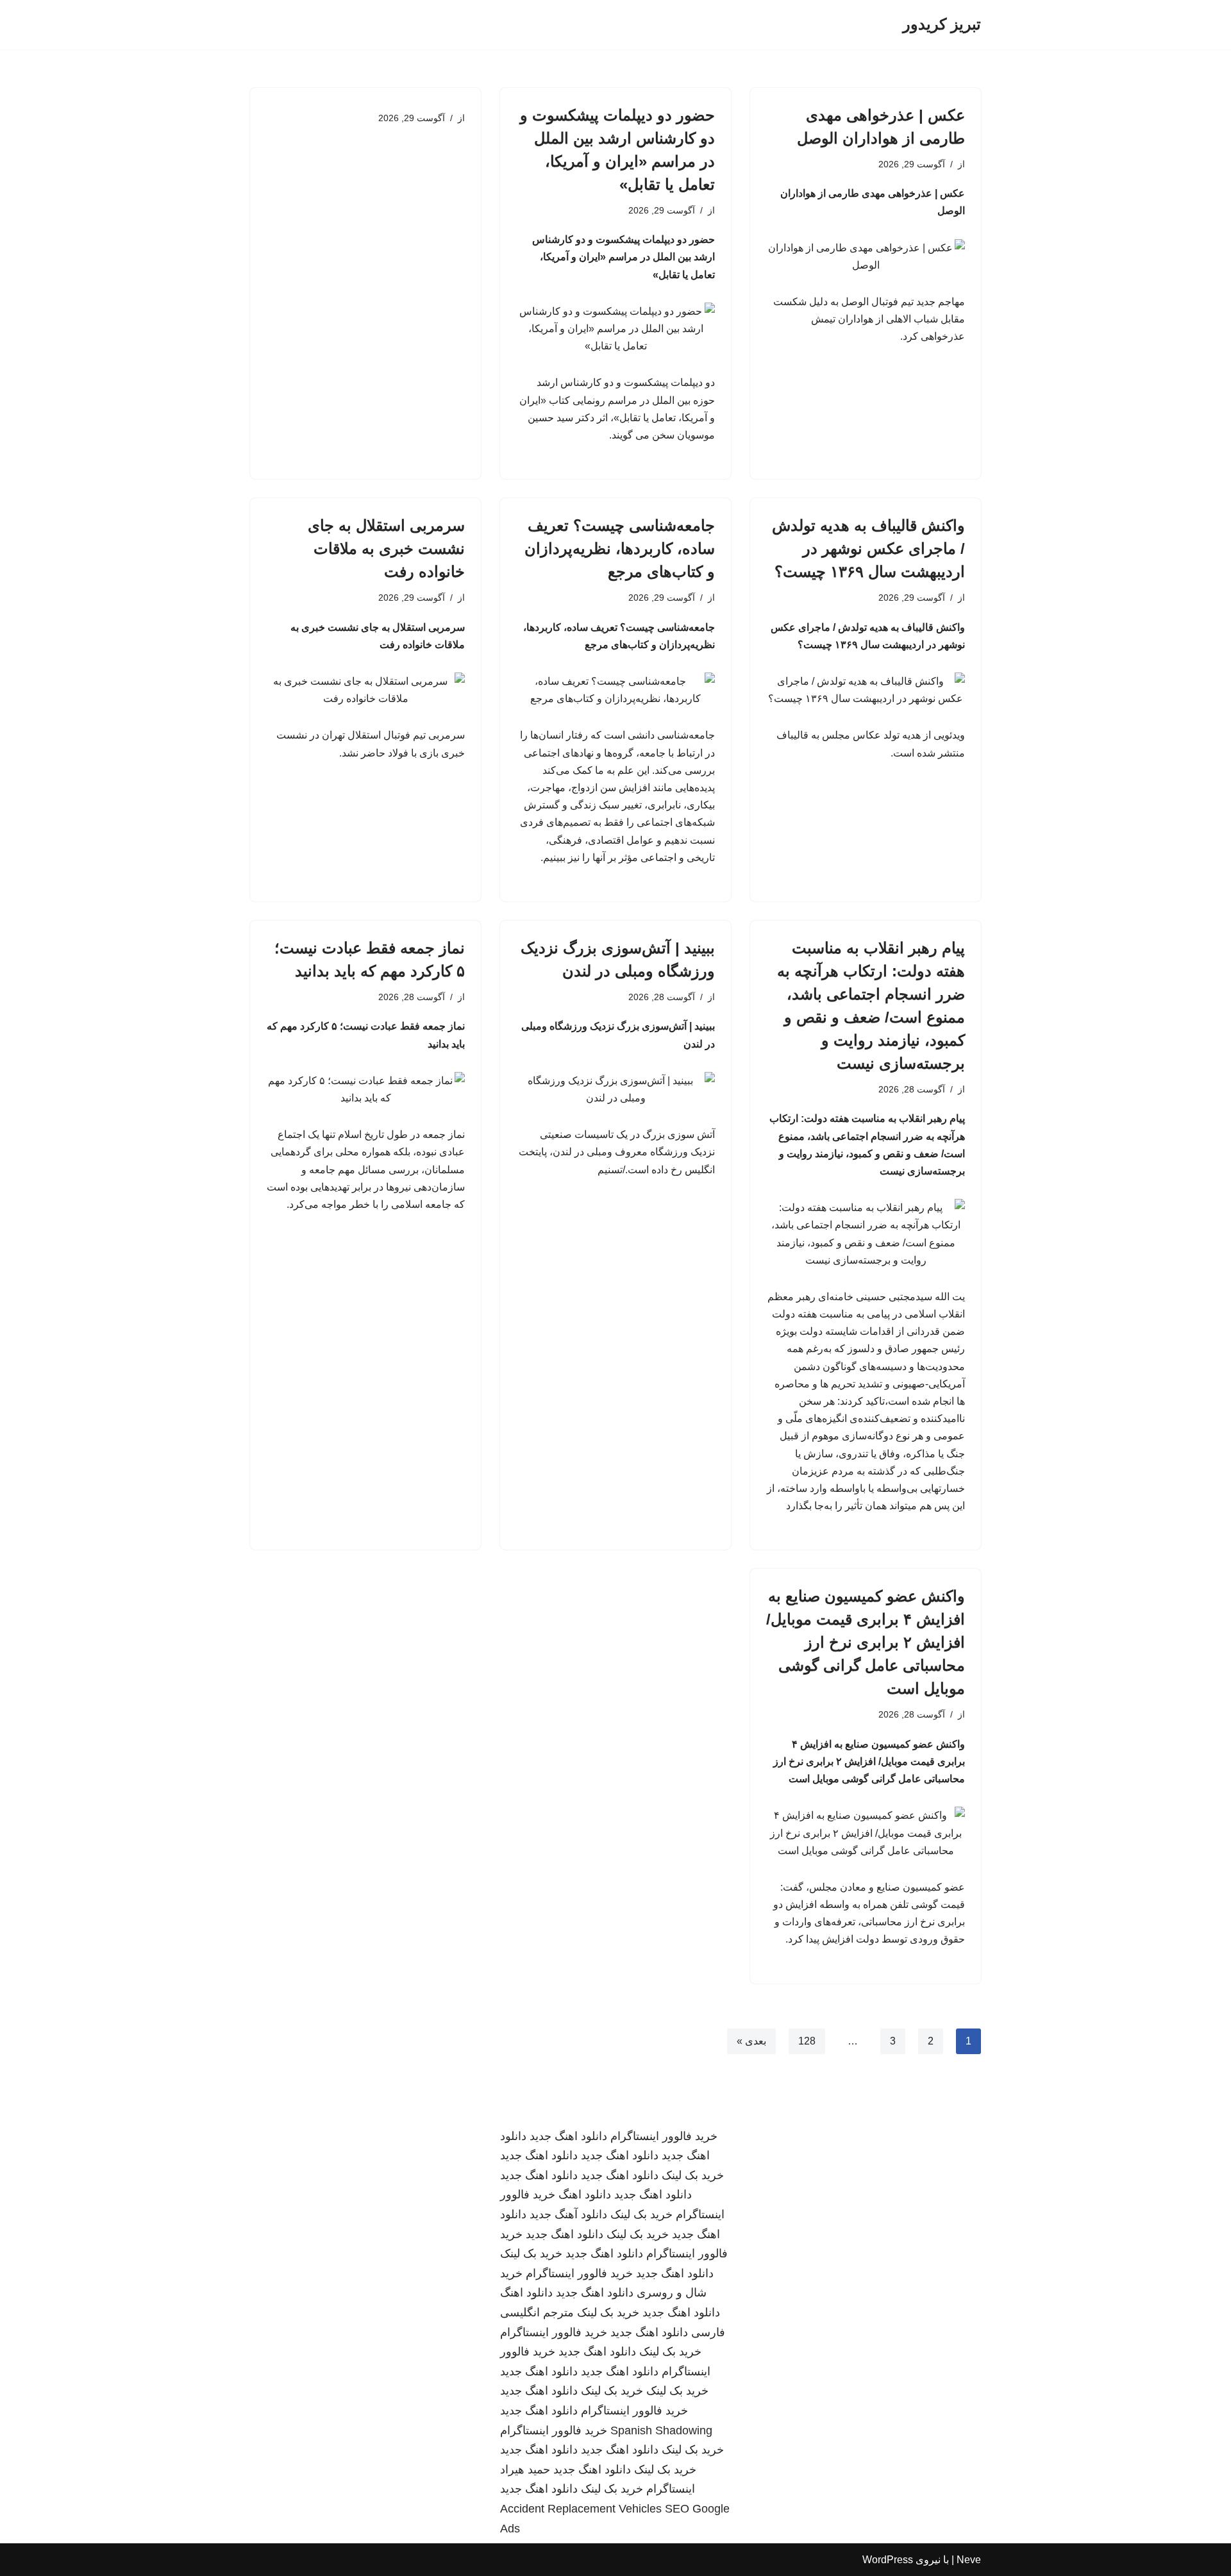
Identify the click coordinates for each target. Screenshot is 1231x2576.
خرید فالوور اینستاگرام (664, 2136)
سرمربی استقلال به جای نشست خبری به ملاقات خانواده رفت (386, 548)
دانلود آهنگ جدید (568, 2214)
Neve (969, 2560)
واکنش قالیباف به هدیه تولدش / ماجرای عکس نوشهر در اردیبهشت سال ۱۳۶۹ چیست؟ (868, 548)
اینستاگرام (671, 2489)
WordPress (888, 2560)
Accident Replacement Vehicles (581, 2509)
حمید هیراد (525, 2470)
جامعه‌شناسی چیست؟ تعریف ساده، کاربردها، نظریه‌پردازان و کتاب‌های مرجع (620, 548)
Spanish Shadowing (661, 2430)
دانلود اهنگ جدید (568, 2136)
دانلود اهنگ (585, 2195)
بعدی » (751, 2041)
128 (807, 2041)
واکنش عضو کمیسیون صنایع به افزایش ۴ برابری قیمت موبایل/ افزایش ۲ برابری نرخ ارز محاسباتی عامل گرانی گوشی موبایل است (866, 1642)
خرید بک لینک (693, 2175)
